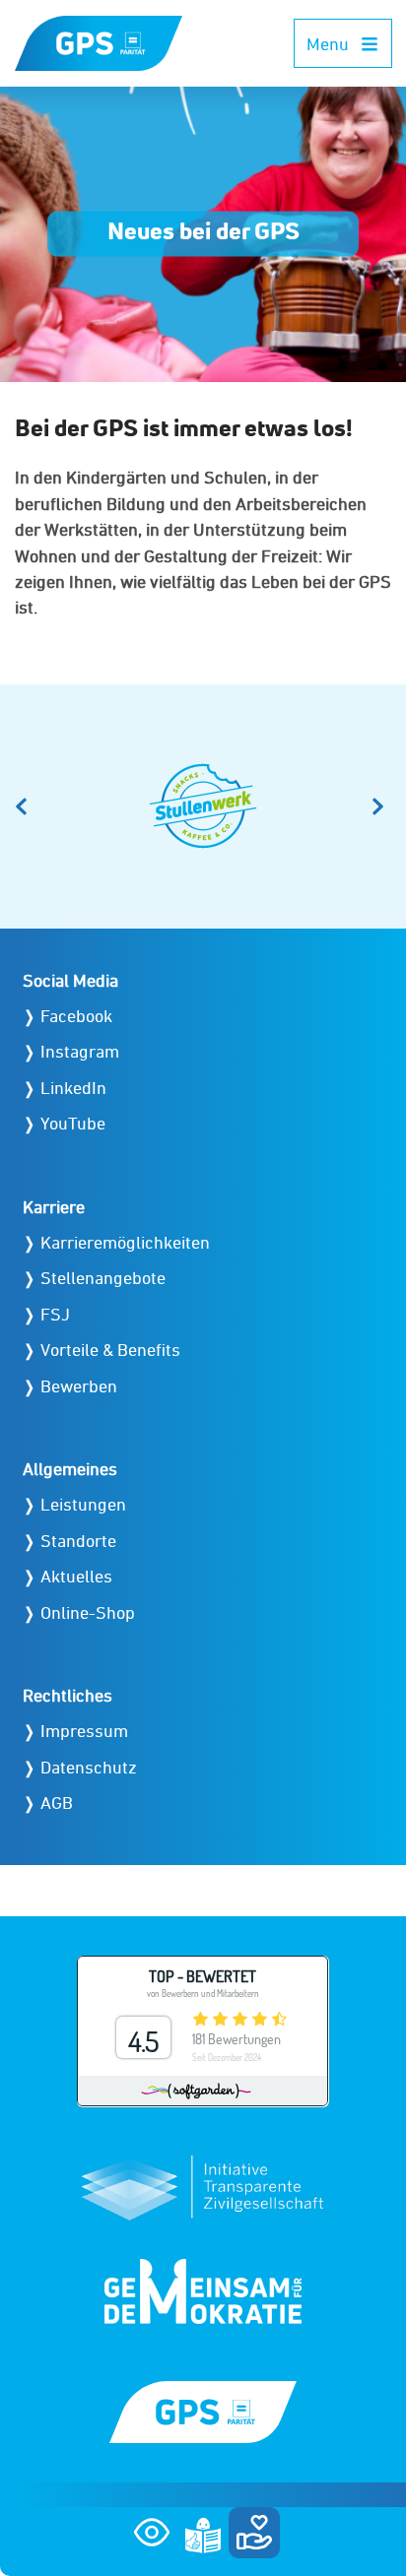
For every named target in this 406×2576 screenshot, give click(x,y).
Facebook (76, 1016)
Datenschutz (89, 1767)
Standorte (78, 1541)
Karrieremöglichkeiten (125, 1242)
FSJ (55, 1314)
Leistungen (83, 1504)
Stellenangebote (103, 1278)
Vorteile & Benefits (110, 1350)
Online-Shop (88, 1612)
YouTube (73, 1123)
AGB (57, 1803)
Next (381, 806)
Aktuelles (76, 1576)
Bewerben (79, 1386)
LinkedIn (73, 1088)
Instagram (80, 1051)
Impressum (84, 1731)
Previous (25, 806)
